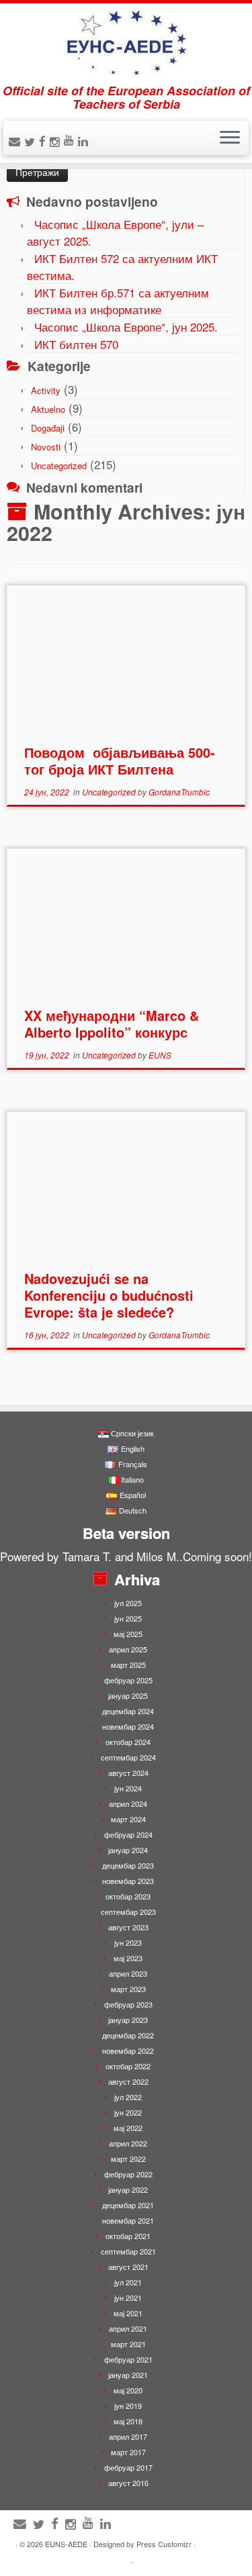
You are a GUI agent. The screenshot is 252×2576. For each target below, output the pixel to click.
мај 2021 (128, 2313)
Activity (46, 390)
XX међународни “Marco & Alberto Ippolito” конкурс (112, 1024)
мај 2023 (128, 1958)
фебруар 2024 (128, 1834)
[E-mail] (16, 141)
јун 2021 (128, 2297)
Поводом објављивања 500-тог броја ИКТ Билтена (120, 760)
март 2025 (128, 1665)
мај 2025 (128, 1634)
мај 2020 (128, 2390)
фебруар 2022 (128, 2174)
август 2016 (128, 2483)
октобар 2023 (128, 1896)
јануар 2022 (128, 2189)
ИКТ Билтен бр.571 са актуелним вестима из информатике (118, 301)
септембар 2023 (128, 1912)
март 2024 (128, 1819)
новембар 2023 (128, 1881)
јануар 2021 (128, 2375)
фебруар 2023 (128, 2004)
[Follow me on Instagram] (57, 141)
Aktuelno (48, 409)
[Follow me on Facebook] (44, 141)
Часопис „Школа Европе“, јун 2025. (126, 327)
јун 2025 (128, 1618)
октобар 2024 (128, 1742)
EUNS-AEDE (66, 2544)
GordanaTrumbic (179, 792)
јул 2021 (128, 2282)
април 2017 (128, 2436)
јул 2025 (128, 1603)
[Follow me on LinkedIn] (85, 141)
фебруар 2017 (128, 2467)
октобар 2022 (128, 2066)
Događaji (48, 428)
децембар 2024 (128, 1711)
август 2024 (128, 1773)
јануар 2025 (128, 1695)
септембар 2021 (128, 2251)
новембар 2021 (128, 2220)
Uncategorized (59, 465)
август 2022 (128, 2081)
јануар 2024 (128, 1850)
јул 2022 (128, 2097)
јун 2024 (128, 1788)
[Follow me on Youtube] (71, 139)
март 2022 (128, 2159)
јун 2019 (128, 2406)
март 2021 (128, 2344)
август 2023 (128, 1927)
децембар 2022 (128, 2035)
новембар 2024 (128, 1726)
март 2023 (128, 1989)
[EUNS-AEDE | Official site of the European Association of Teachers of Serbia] (126, 44)
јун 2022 (128, 2112)
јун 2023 (128, 1942)
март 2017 (128, 2452)
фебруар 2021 (128, 2359)
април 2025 (128, 1649)
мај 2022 (128, 2128)
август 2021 (128, 2267)
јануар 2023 (128, 2020)
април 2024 (128, 1803)
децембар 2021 (128, 2205)
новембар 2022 (128, 2050)
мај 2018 (128, 2421)
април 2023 (128, 1973)
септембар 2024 (128, 1757)
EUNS (160, 1055)
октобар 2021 (128, 2236)
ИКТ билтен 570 (76, 344)
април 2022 (128, 2143)
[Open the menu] (230, 138)
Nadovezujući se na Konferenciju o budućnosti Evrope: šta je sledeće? (109, 1295)
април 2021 (128, 2328)
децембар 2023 (128, 1865)
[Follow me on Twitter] (32, 141)
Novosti (46, 447)
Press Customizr (164, 2544)
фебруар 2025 (128, 1680)
